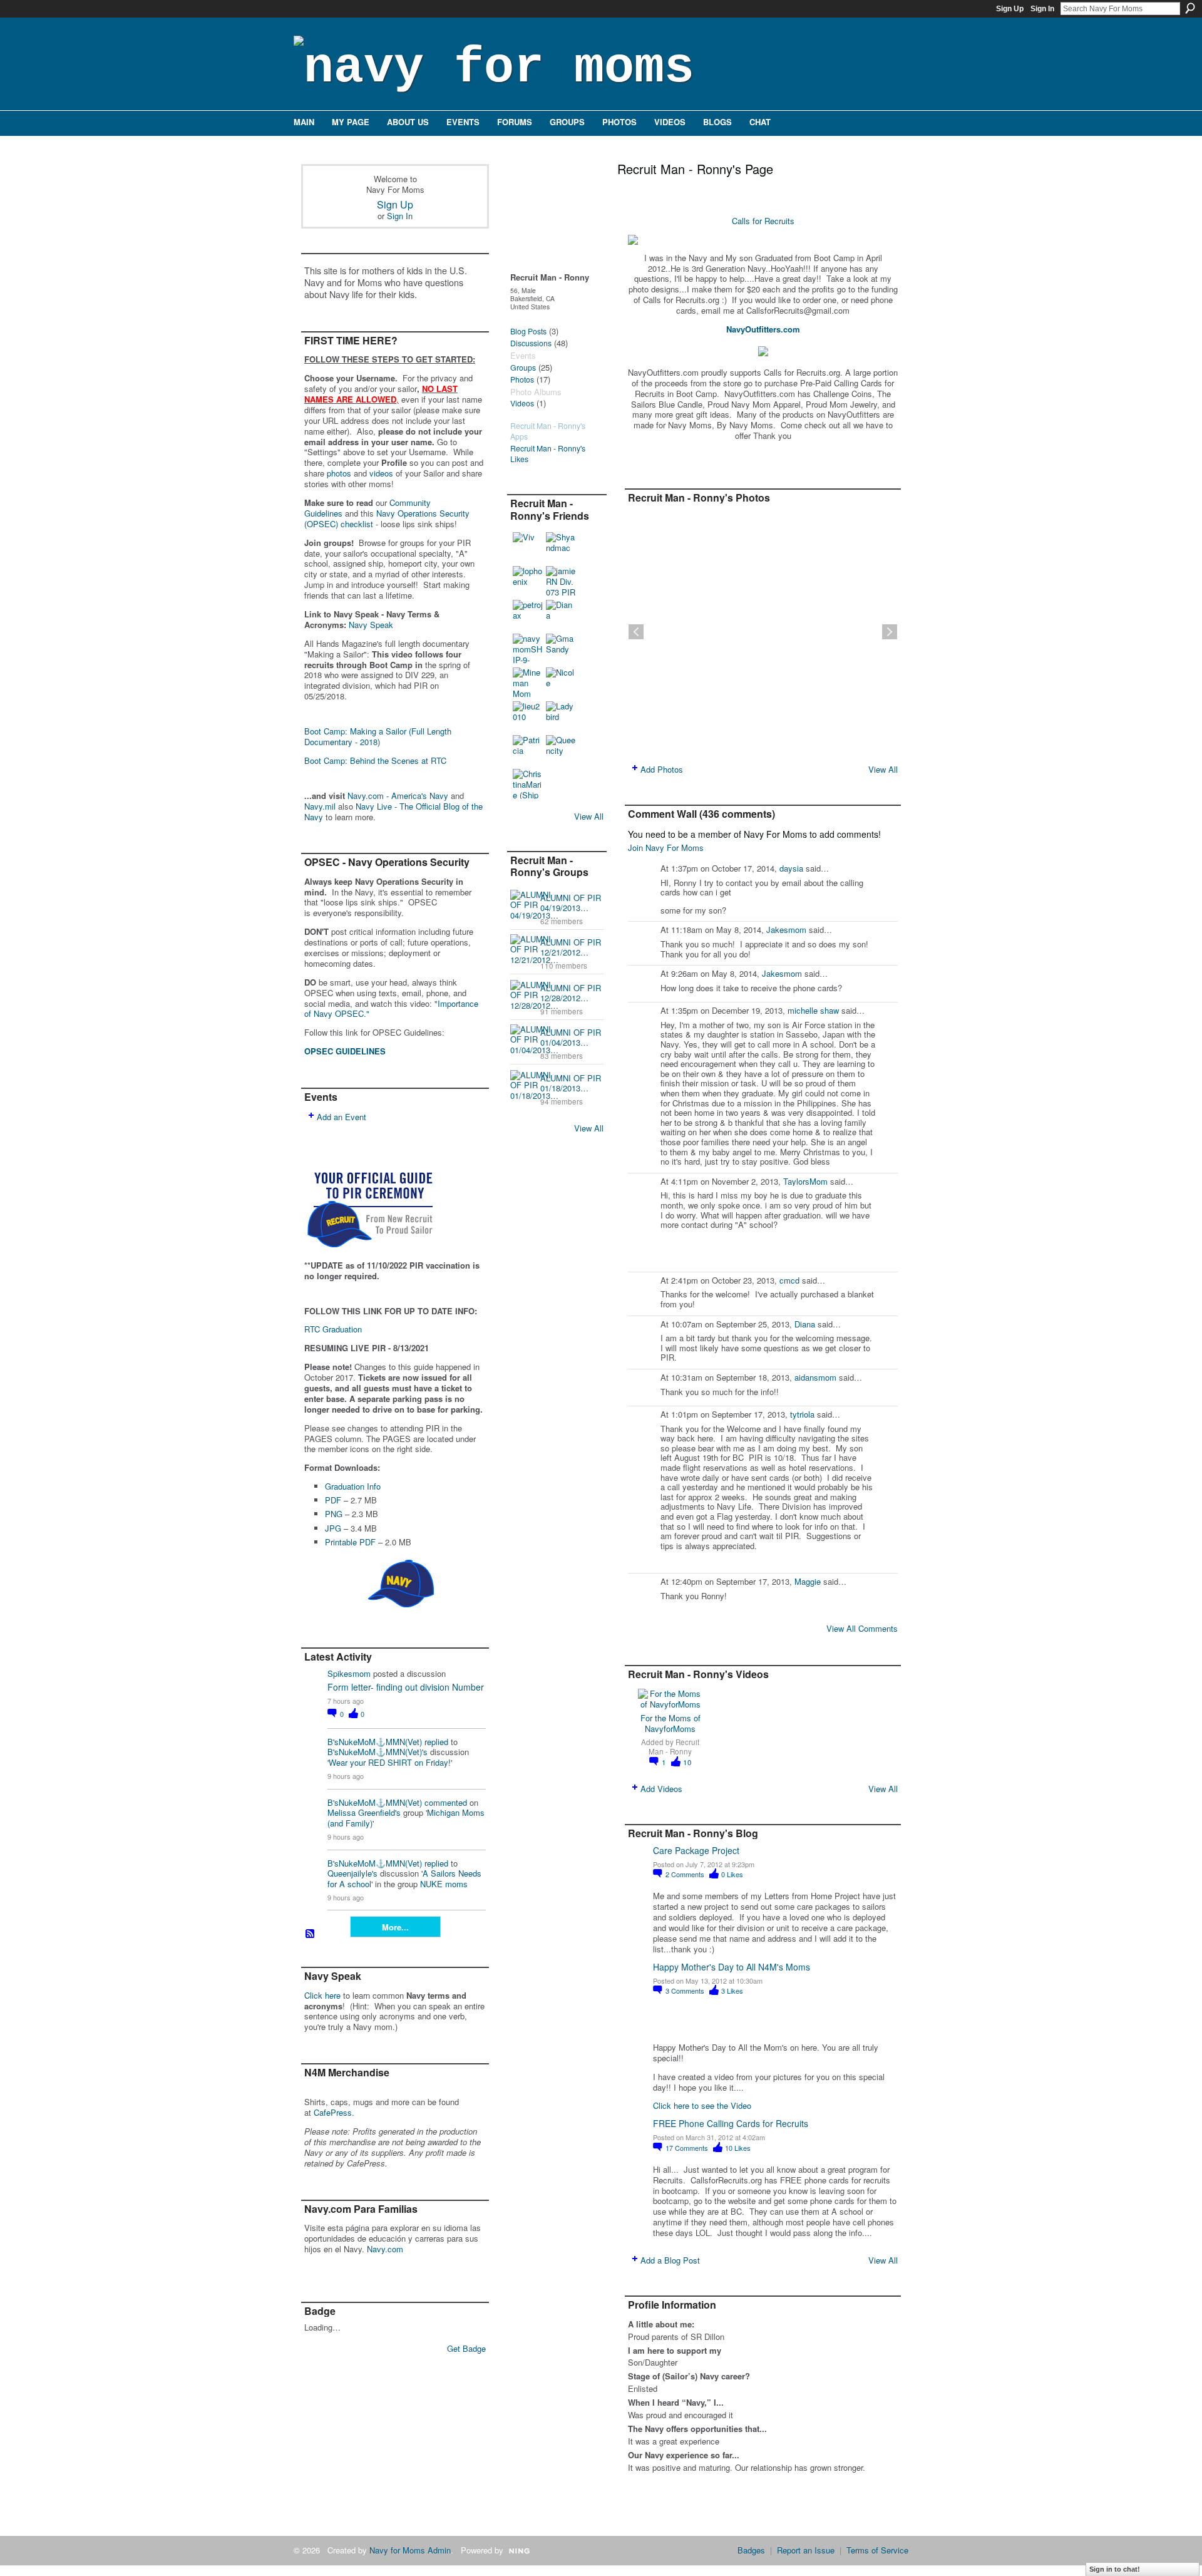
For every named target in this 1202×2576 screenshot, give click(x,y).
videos (381, 473)
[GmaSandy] (561, 649)
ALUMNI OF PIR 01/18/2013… (571, 1083)
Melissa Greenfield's (364, 1812)
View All (589, 816)
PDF (333, 1500)
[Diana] (561, 615)
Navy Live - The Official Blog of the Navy (393, 811)
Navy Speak (371, 625)
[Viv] (528, 547)
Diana (805, 1324)
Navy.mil (320, 806)
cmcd (789, 1280)
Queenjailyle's (352, 1873)
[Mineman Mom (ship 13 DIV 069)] (528, 683)
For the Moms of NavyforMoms (670, 1723)
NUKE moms (444, 1884)
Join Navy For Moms (666, 848)
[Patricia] (528, 750)
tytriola (802, 1414)
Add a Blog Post (670, 2260)
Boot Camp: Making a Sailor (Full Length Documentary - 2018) (378, 736)
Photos (522, 379)
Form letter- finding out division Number (406, 1687)
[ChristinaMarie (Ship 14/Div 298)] (528, 784)
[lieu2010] (528, 716)
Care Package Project (696, 1850)
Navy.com (385, 2249)
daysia (791, 868)
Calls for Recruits (763, 221)
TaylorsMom (805, 1181)
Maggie (808, 1581)
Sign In (1042, 9)
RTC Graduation (333, 1329)
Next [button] (890, 632)
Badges (751, 2550)
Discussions (531, 343)
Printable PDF (350, 1542)
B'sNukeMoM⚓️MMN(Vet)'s (378, 1752)
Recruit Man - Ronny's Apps (548, 431)
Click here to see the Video (702, 2105)
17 (687, 2148)
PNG (334, 1514)
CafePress (333, 2112)
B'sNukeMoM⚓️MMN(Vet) (375, 1742)
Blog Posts (528, 331)
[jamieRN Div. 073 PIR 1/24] (561, 581)
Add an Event (342, 1117)
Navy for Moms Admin (410, 2550)
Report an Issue (806, 2550)
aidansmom (815, 1377)
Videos (522, 403)
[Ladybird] (561, 716)
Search (1190, 8)
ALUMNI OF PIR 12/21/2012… (571, 947)
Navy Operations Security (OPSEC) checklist (387, 518)
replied (436, 1742)
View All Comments (862, 1628)
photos (339, 473)
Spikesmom (349, 1673)
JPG (333, 1528)
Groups (523, 368)
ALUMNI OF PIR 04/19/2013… (571, 903)
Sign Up (1010, 9)
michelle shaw (813, 1010)
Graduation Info (353, 1486)
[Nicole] (561, 683)
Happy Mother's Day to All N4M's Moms (732, 1967)
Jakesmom (786, 930)
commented (446, 1802)
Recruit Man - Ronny (674, 1747)
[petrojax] (528, 615)
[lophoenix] (528, 581)
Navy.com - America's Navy (398, 796)
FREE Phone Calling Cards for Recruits (731, 2123)
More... (395, 1927)
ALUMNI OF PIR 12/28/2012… (571, 993)
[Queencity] (561, 750)
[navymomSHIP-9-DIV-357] (528, 649)
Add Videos (661, 1789)
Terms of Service (877, 2550)
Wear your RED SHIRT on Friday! (390, 1762)
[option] (763, 632)
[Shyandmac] (561, 547)
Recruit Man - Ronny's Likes (548, 454)
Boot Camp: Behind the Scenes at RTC (375, 760)
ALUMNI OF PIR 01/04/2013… (571, 1038)
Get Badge (466, 2348)
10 (687, 1762)
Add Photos (662, 769)
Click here (322, 1995)
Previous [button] (636, 632)
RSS (311, 1934)
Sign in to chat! (1115, 2569)
